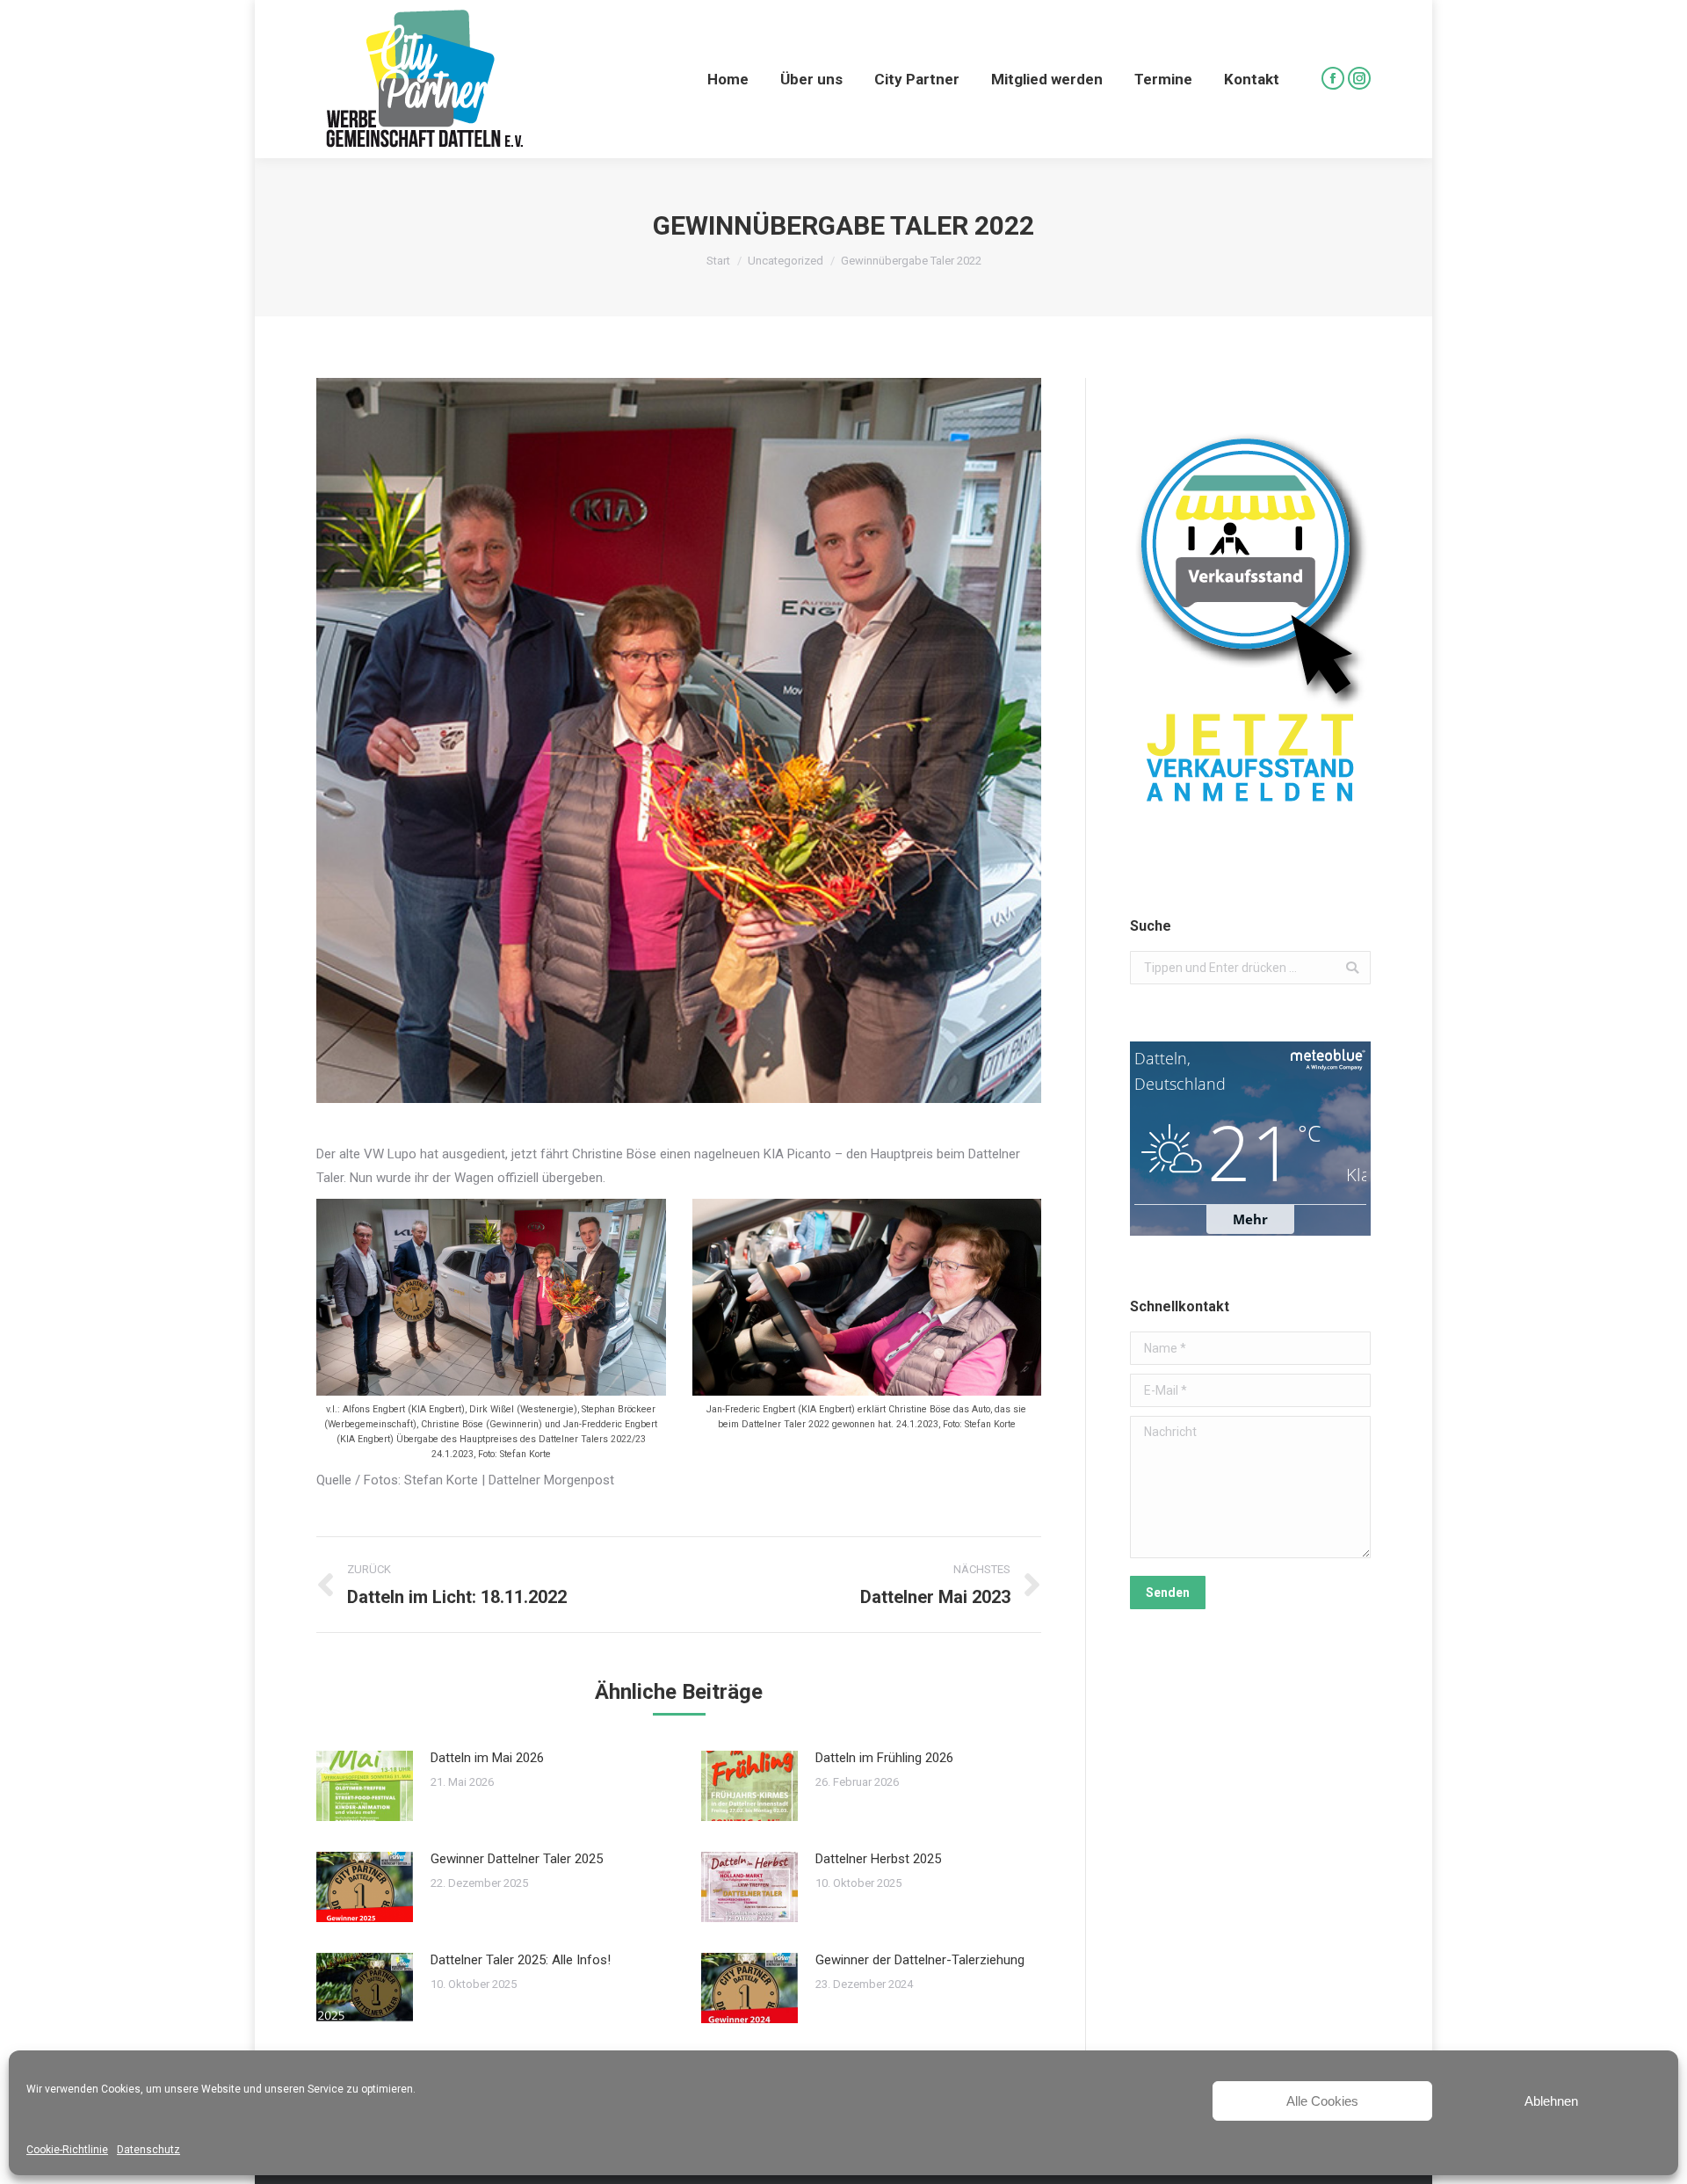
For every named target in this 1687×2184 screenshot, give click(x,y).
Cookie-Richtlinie (67, 2150)
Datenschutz (148, 2150)
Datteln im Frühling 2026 (884, 1758)
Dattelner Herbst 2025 (878, 1859)
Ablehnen (1551, 2101)
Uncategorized (786, 261)
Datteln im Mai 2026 (487, 1758)
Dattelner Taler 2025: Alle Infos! (521, 1960)
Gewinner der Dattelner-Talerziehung (920, 1960)
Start (718, 261)
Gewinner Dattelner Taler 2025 (517, 1859)
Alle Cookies (1322, 2101)
